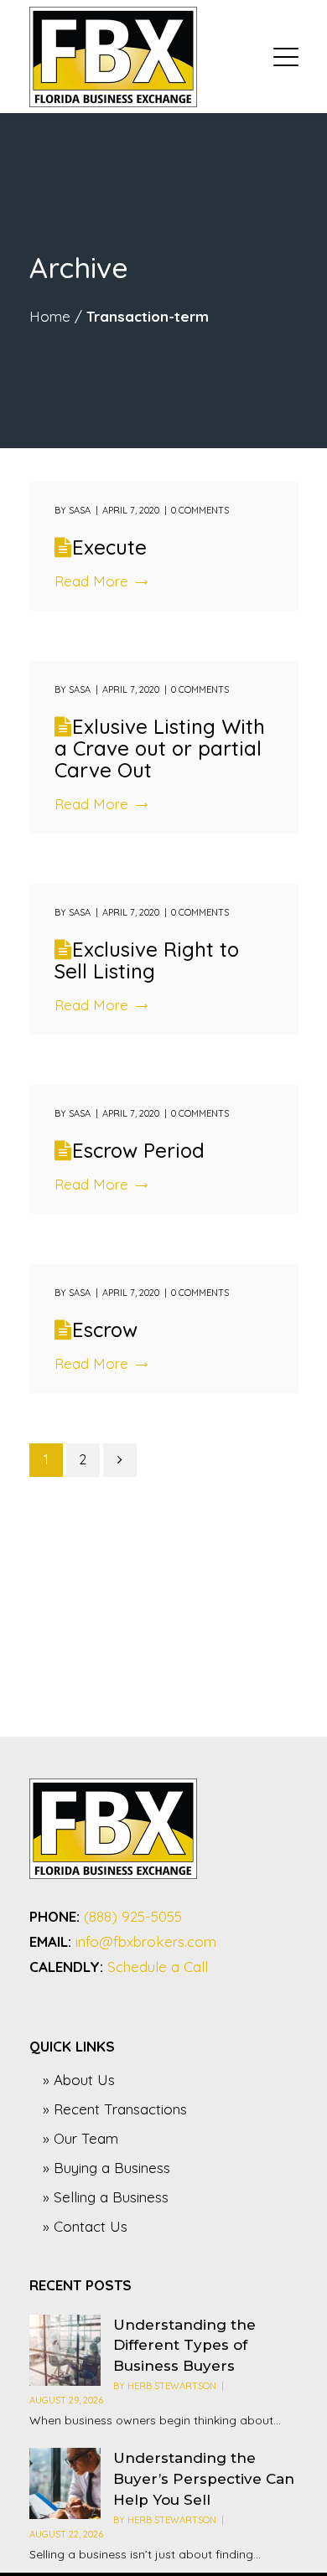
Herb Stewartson (172, 2386)
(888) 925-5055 (133, 1916)
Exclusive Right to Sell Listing (147, 960)
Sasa (80, 510)
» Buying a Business (106, 2168)
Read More (91, 581)
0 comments (200, 510)
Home (50, 316)
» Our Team (80, 2138)
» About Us (79, 2080)
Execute (109, 547)
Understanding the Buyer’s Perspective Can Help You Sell (204, 2479)
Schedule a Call (158, 1967)
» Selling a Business (106, 2197)
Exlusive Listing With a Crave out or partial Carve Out (160, 748)
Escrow (105, 1329)
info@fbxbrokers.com (146, 1941)
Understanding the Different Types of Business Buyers (184, 2346)
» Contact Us (85, 2226)
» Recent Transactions (115, 2109)
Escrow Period (138, 1150)
